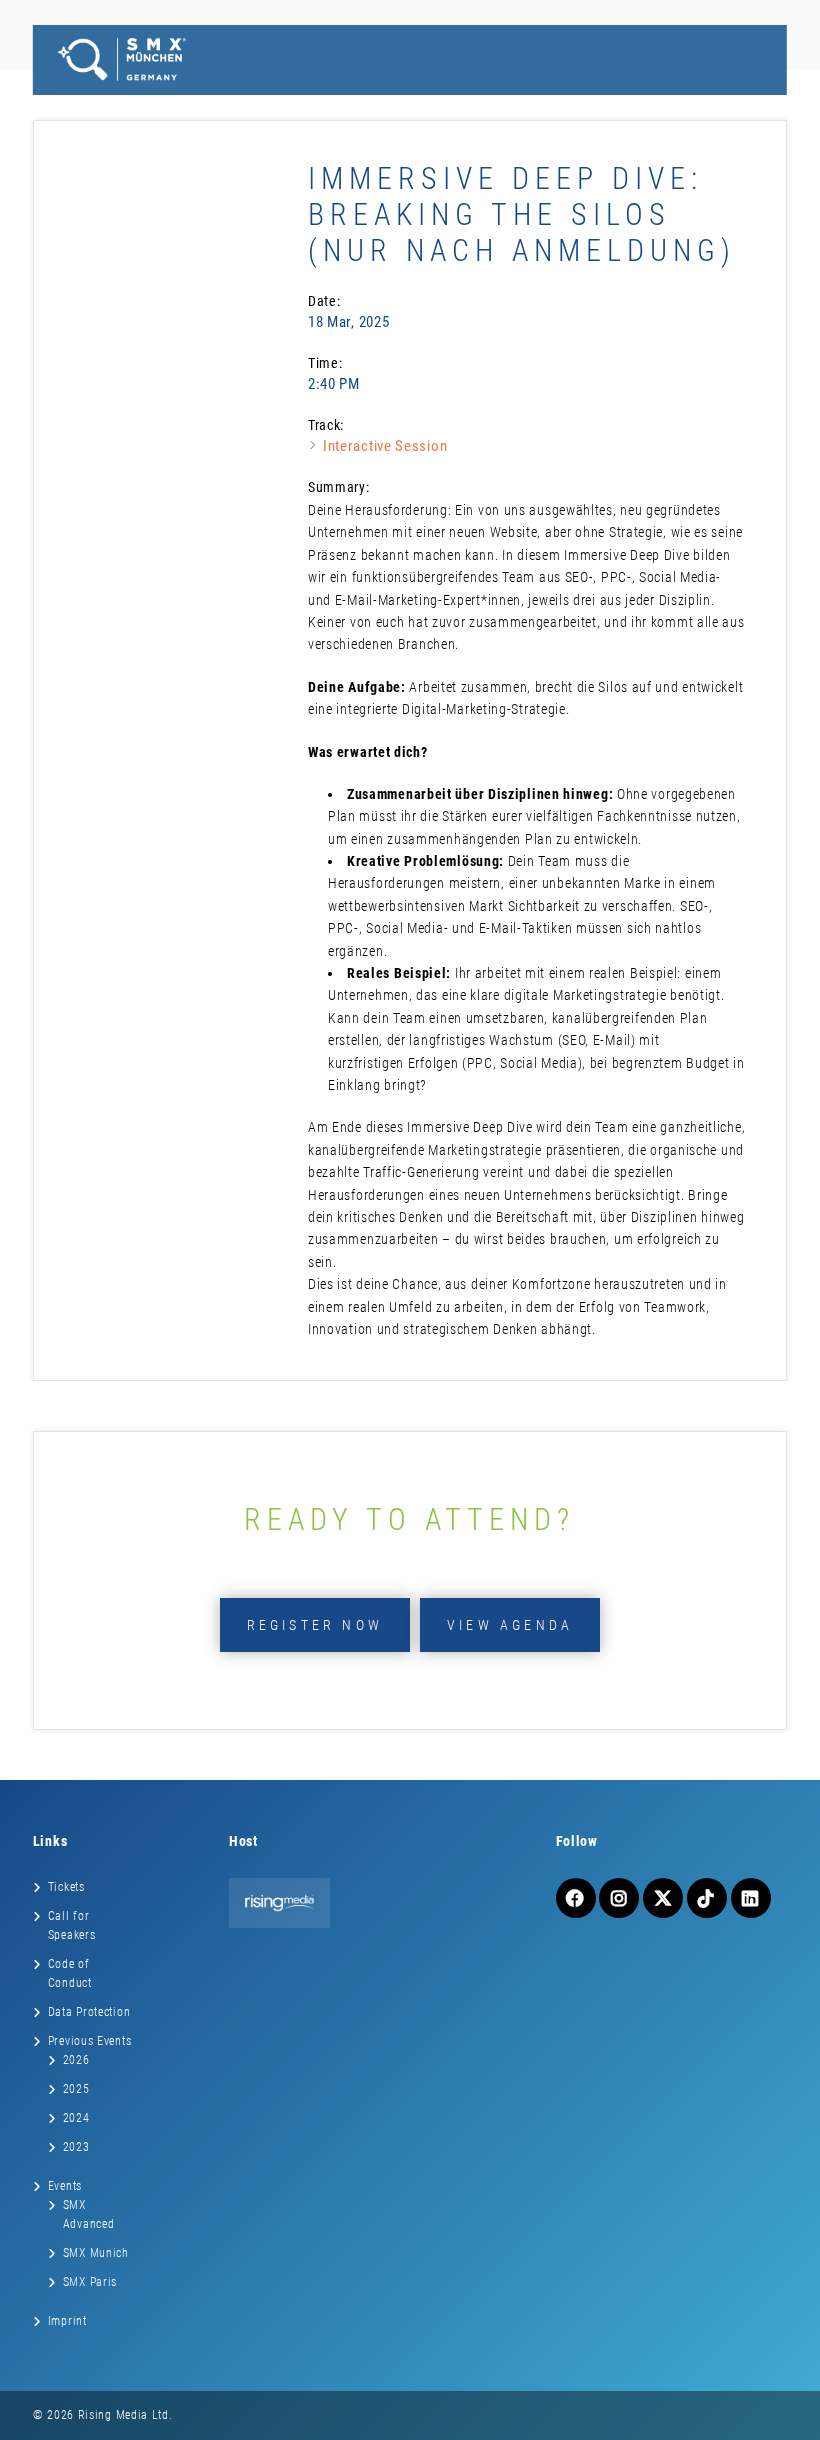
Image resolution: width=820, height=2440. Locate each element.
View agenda (510, 1625)
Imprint (67, 2321)
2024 (76, 2118)
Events (65, 2186)
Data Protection (89, 2012)
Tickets (85, 104)
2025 (76, 2089)
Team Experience (528, 104)
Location (417, 104)
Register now (315, 1625)
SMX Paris (90, 2282)
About (742, 104)
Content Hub (653, 104)
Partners (333, 104)
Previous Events (90, 2041)
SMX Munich (96, 2253)
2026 (76, 2060)
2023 (76, 2147)
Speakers (248, 104)
